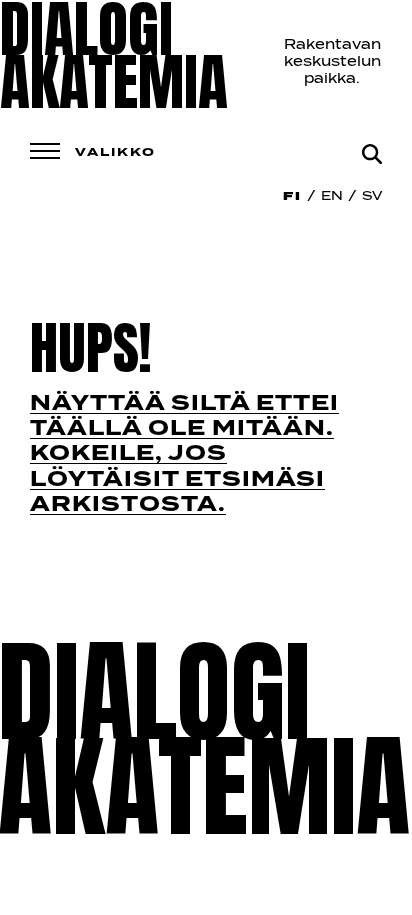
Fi (292, 197)
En (332, 197)
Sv (372, 197)
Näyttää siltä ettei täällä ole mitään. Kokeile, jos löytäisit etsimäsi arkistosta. (184, 455)
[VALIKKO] (45, 151)
